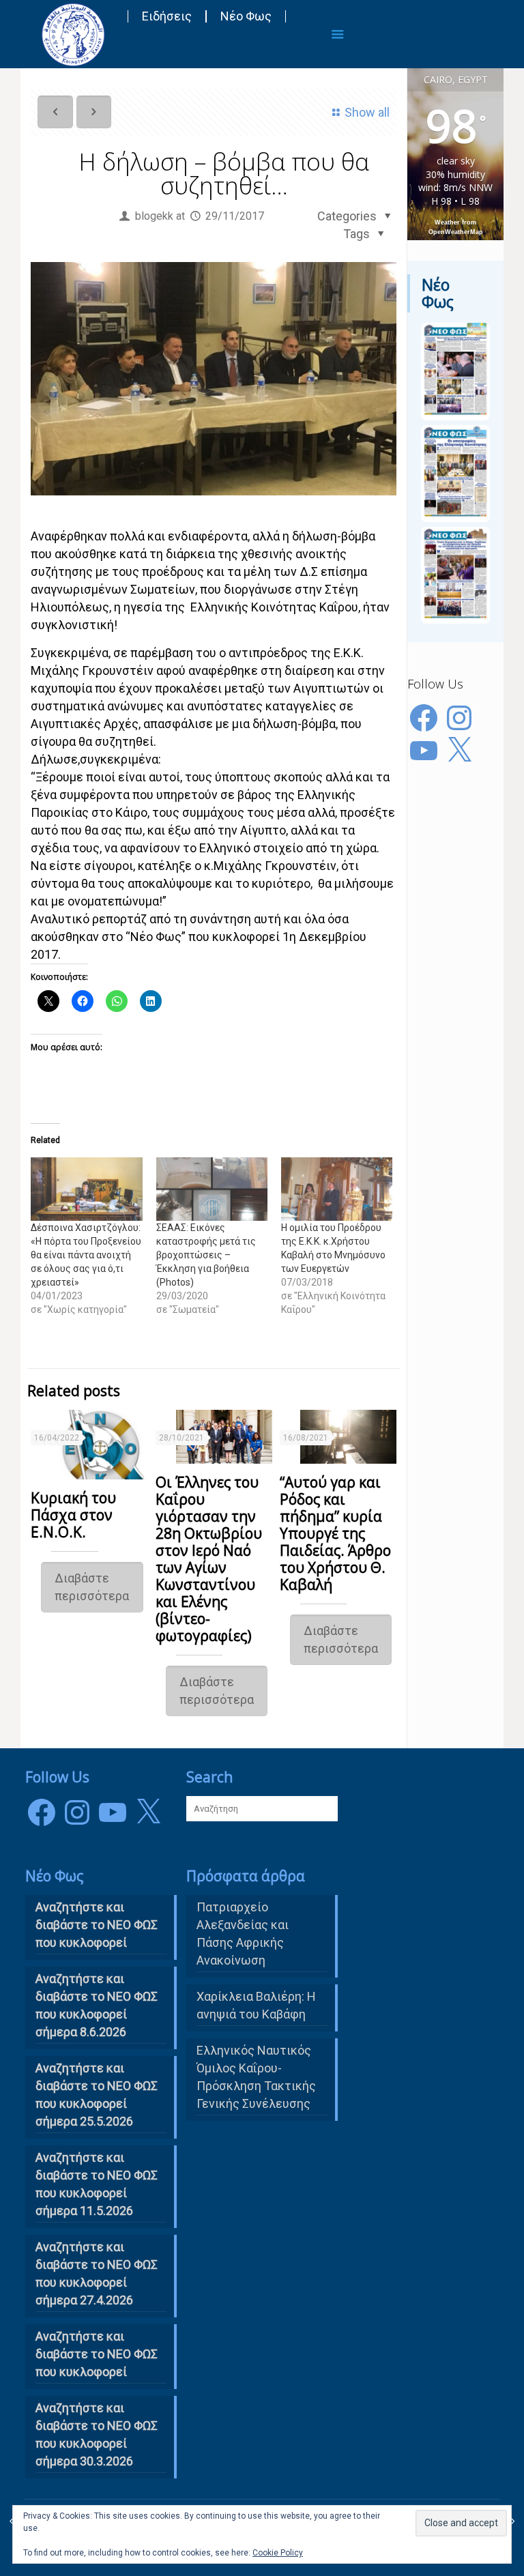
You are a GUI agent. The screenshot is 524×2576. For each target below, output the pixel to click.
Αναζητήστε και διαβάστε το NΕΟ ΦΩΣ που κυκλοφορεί (97, 1925)
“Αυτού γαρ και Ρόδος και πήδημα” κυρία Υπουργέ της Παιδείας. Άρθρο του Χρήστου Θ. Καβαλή (335, 1533)
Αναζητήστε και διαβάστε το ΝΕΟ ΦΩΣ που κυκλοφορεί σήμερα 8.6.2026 (97, 2005)
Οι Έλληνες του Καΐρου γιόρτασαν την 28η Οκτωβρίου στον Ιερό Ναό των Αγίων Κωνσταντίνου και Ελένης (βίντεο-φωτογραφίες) (209, 1559)
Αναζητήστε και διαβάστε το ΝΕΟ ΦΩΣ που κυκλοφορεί (97, 2354)
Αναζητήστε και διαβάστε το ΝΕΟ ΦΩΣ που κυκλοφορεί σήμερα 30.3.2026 (97, 2434)
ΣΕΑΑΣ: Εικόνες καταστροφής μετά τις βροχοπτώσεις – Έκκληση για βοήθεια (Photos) (206, 1255)
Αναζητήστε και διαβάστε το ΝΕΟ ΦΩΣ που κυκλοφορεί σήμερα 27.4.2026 (97, 2273)
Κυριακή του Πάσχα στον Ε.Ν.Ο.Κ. (73, 1515)
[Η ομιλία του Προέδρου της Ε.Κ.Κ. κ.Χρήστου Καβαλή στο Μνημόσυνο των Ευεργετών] (337, 1189)
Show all (367, 112)
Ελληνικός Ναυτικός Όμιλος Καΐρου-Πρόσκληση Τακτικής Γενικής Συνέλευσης (256, 2077)
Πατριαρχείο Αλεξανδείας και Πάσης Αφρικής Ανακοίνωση (243, 1934)
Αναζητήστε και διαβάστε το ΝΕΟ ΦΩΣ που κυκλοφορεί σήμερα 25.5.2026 (97, 2095)
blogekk (154, 216)
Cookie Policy (278, 2553)
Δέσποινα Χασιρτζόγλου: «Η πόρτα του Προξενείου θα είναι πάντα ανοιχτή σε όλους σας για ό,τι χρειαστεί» (86, 1255)
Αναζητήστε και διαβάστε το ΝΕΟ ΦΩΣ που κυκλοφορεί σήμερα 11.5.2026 (97, 2184)
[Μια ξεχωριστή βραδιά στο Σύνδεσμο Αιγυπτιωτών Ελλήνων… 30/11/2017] (512, 2521)
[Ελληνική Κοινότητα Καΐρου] (73, 34)
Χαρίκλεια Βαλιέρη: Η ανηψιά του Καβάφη (256, 2005)
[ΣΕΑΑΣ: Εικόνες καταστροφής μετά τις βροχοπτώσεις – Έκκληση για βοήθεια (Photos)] (212, 1189)
